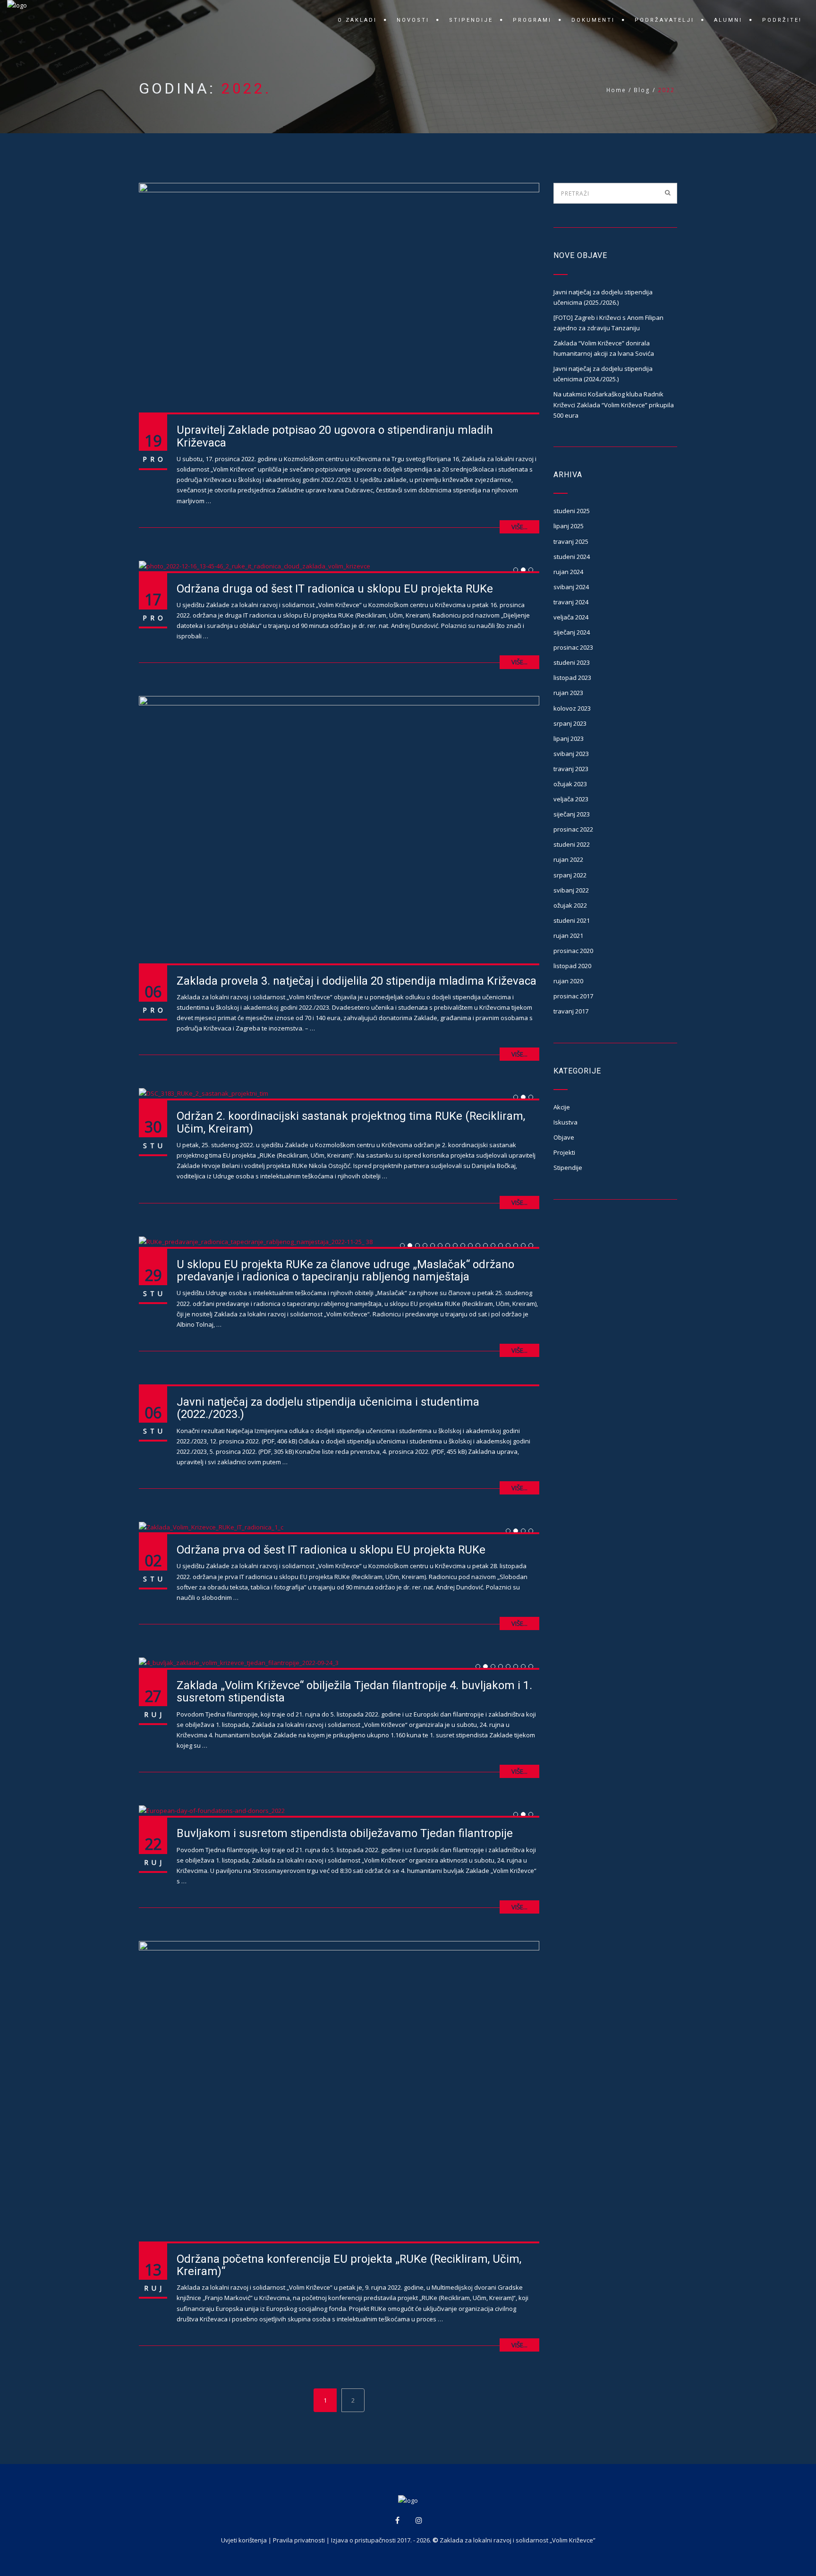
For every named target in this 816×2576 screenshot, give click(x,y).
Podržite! (782, 20)
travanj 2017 (571, 1011)
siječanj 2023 (572, 814)
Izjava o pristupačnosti (363, 2540)
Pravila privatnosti (299, 2540)
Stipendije (471, 20)
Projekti (564, 1152)
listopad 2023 (572, 678)
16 (518, 1246)
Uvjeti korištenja (244, 2540)
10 (472, 1246)
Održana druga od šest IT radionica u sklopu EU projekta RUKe (335, 589)
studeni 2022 (572, 844)
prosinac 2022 (573, 829)
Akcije (562, 1107)
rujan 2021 (568, 936)
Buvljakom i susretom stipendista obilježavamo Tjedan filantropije (345, 1833)
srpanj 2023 (570, 723)
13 (495, 1246)
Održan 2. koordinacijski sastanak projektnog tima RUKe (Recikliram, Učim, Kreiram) (351, 1122)
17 (525, 1246)
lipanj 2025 (569, 526)
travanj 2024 (571, 602)
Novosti (413, 20)
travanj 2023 (571, 769)
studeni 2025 (572, 511)
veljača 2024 (571, 617)
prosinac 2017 (573, 996)
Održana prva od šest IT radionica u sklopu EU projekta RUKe (331, 1550)
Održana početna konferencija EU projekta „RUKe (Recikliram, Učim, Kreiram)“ (349, 2265)
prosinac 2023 (573, 647)
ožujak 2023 (570, 784)
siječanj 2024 (572, 632)
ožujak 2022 (570, 905)
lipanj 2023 (569, 738)
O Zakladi (357, 20)
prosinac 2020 (573, 951)
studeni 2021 (572, 920)
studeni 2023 (572, 662)
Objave (564, 1137)
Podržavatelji (664, 20)
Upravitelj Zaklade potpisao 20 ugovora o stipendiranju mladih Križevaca (335, 436)
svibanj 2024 (571, 587)
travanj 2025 (571, 541)
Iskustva (565, 1122)
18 (533, 1246)
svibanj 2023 (571, 754)
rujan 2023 (568, 693)
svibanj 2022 (571, 890)
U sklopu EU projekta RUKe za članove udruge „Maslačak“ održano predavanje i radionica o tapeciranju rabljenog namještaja (345, 1271)
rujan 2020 (568, 981)
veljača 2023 (571, 799)
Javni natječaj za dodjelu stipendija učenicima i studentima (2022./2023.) (328, 1408)
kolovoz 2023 (572, 708)
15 (510, 1246)
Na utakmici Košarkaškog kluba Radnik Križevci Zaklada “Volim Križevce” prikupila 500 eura (614, 404)
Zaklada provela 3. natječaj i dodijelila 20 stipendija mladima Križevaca (357, 981)
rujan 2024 (568, 572)
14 (503, 1246)
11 (480, 1246)
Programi (532, 20)
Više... (519, 527)
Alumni (728, 20)
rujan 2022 (568, 859)
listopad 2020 (572, 966)
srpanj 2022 (570, 875)
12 (488, 1246)
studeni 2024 (572, 557)
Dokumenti (593, 20)
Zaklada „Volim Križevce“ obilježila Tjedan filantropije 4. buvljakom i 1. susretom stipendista (354, 1692)
